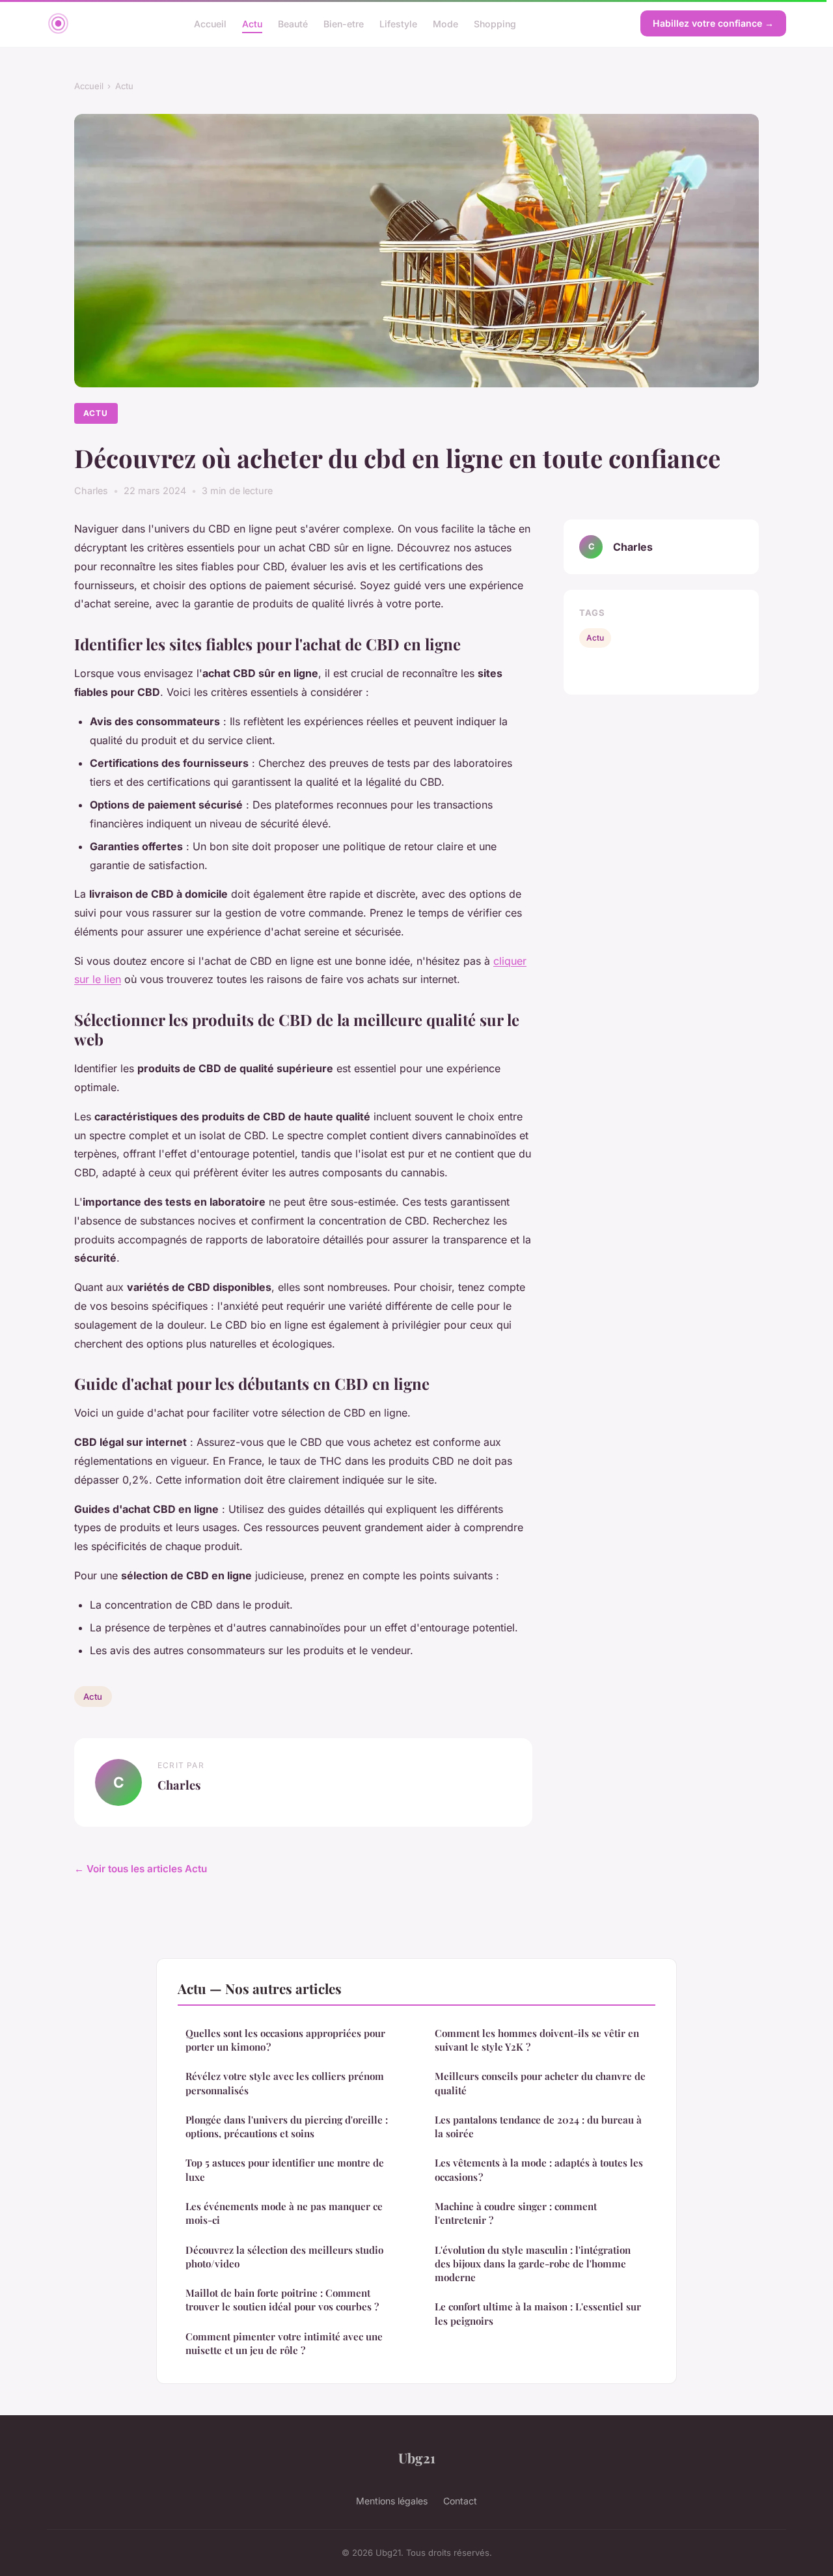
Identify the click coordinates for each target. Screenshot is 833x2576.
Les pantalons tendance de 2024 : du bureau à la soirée (538, 2126)
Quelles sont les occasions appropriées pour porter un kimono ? (285, 2040)
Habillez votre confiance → (713, 23)
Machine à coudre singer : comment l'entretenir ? (516, 2213)
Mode (445, 23)
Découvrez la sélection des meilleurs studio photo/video (284, 2257)
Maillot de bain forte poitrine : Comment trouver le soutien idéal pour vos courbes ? (282, 2300)
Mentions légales (392, 2501)
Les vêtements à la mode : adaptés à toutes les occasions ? (539, 2169)
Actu (252, 23)
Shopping (495, 23)
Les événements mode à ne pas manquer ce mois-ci (284, 2213)
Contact (460, 2501)
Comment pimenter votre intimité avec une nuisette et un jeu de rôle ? (284, 2343)
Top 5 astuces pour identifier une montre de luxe (285, 2169)
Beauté (293, 23)
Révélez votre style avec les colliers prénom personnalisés (285, 2083)
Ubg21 (417, 2458)
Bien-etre (344, 23)
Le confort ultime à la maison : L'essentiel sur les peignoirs (538, 2313)
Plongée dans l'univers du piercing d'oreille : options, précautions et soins (287, 2126)
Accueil (210, 23)
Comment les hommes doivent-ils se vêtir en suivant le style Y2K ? (537, 2040)
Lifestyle (398, 23)
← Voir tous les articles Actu (141, 1869)
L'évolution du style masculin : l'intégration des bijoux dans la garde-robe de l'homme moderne (533, 2264)
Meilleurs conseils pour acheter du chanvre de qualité (540, 2083)
